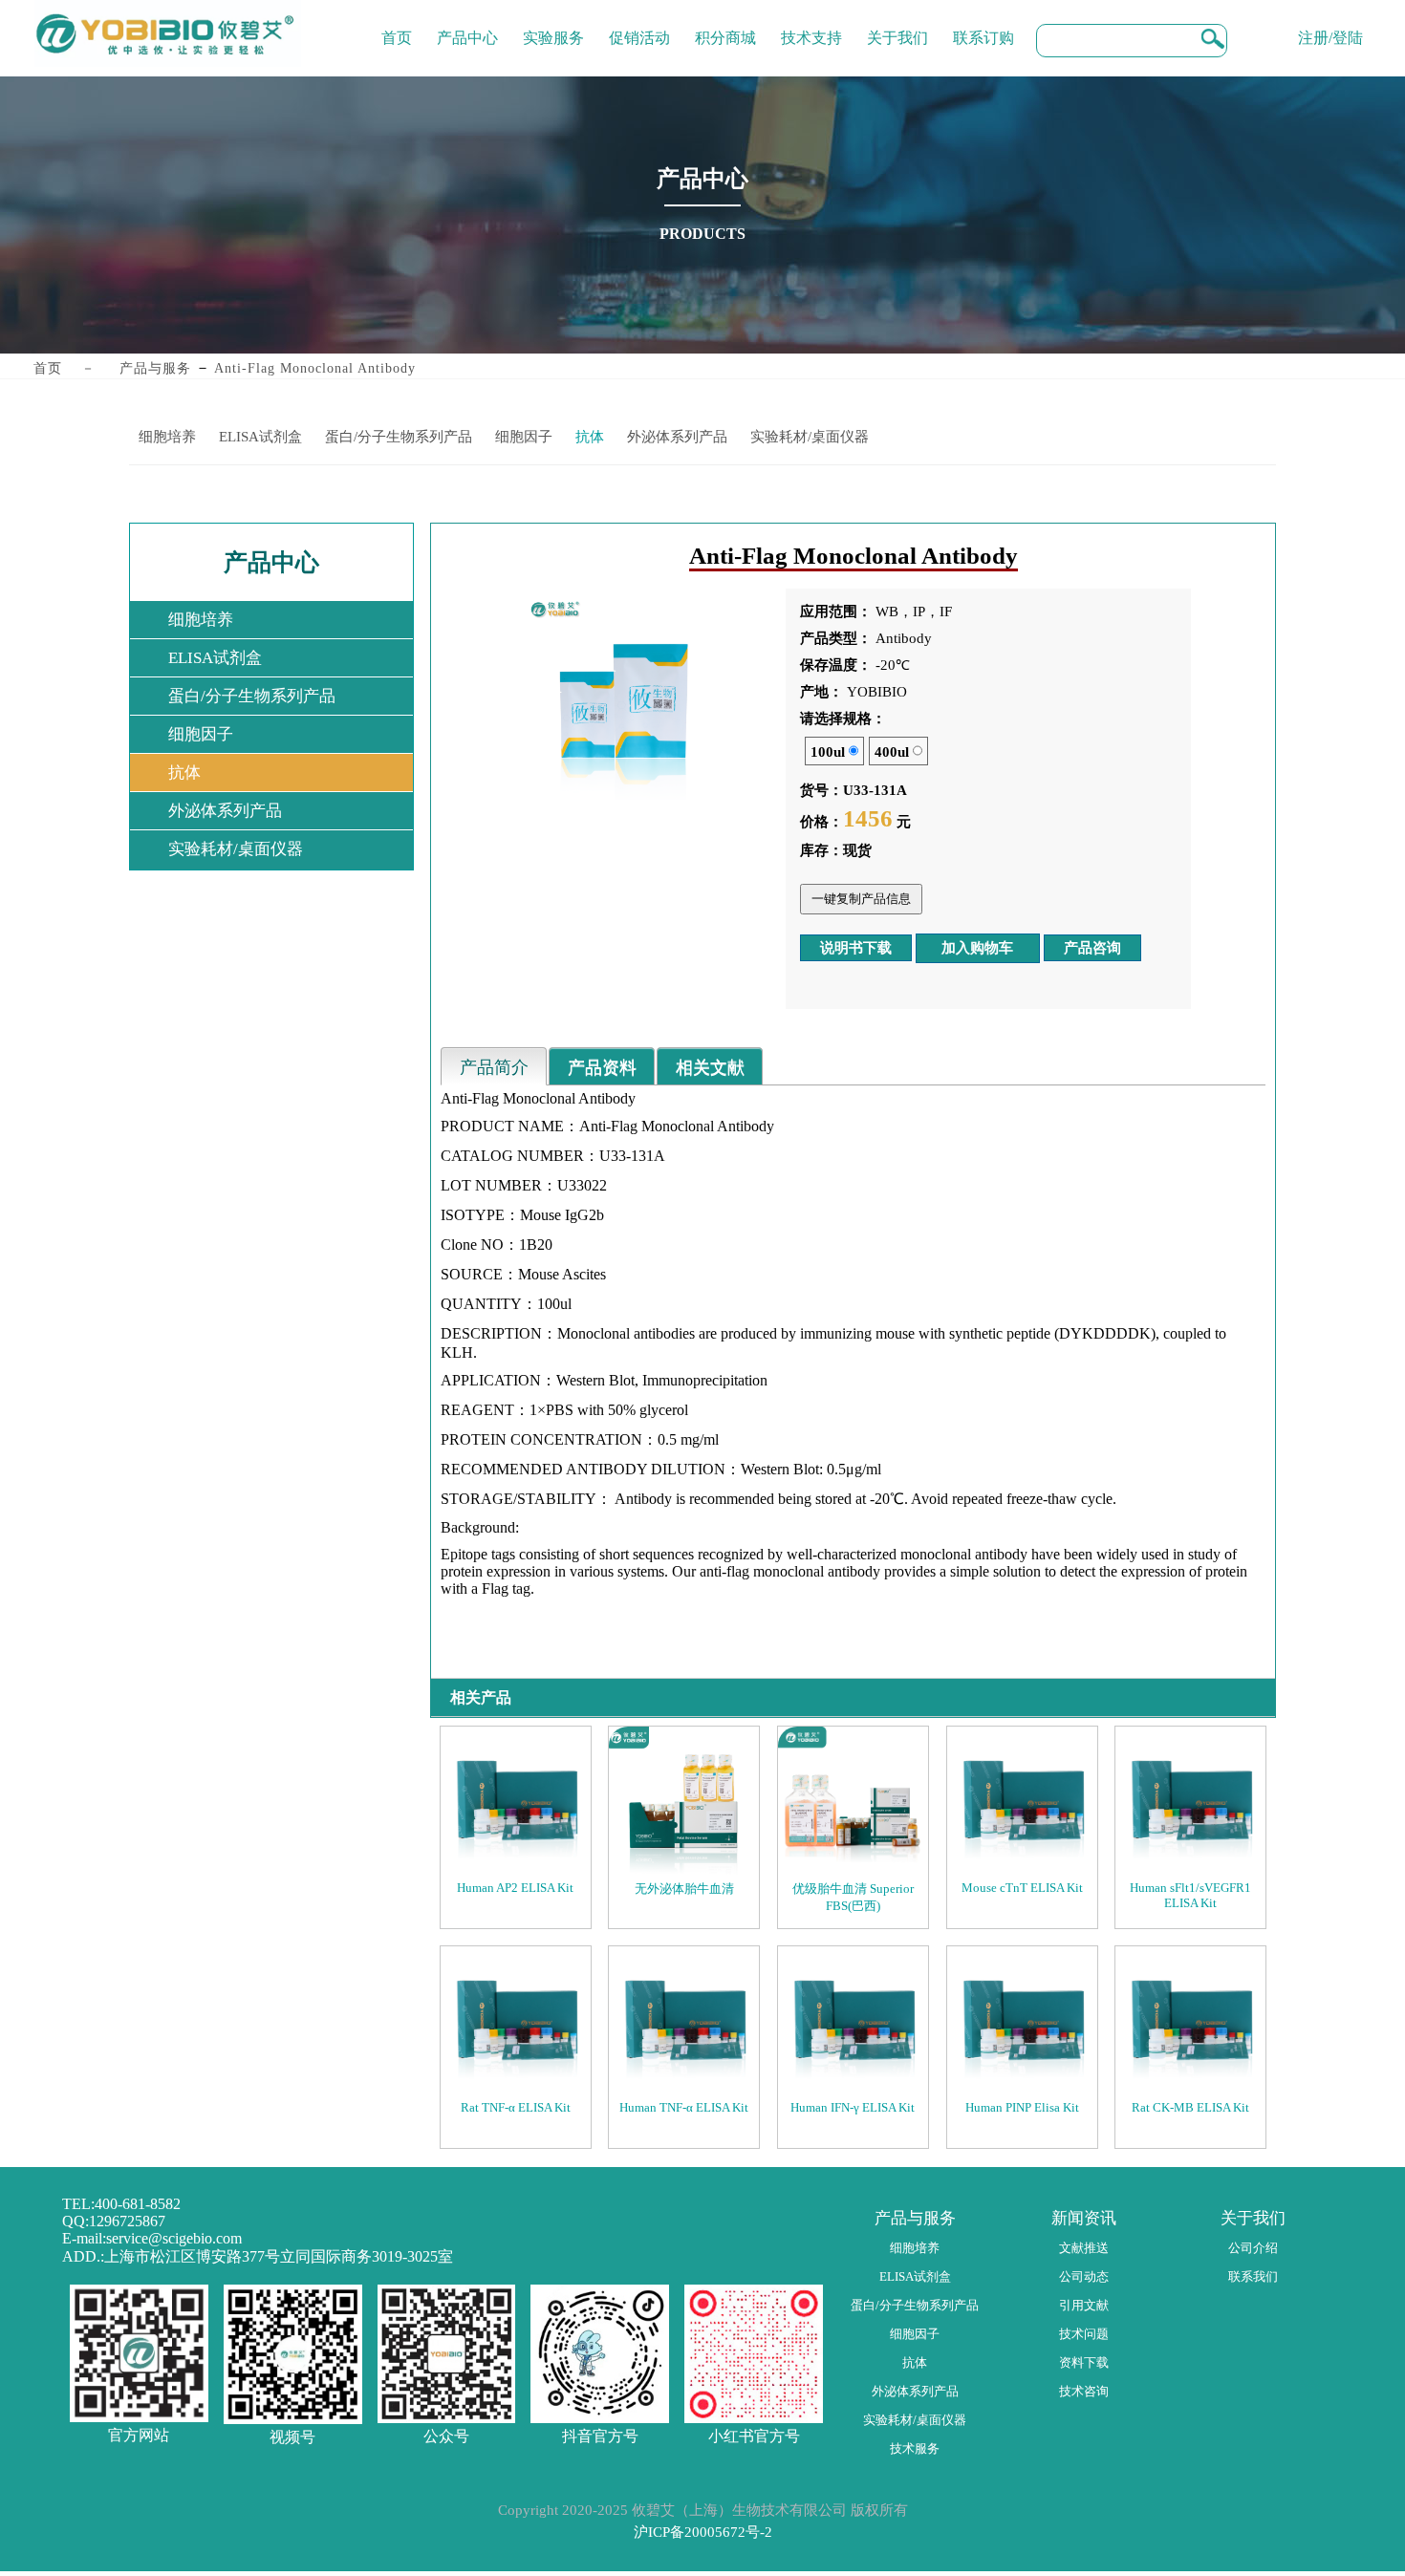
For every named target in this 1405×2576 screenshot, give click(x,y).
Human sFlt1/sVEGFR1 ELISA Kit (1190, 1895)
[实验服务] (553, 24)
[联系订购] (983, 24)
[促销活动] (639, 24)
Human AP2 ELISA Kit (515, 1888)
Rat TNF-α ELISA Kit (516, 2107)
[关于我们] (897, 24)
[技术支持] (811, 24)
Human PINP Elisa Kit (1022, 2107)
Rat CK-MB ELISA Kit (1190, 2107)
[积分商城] (725, 24)
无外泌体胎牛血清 (684, 1889)
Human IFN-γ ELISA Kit (853, 2107)
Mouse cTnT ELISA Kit (1022, 1888)
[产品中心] (467, 24)
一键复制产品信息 (861, 899)
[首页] (397, 24)
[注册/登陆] (1330, 24)
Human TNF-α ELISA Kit (684, 2107)
